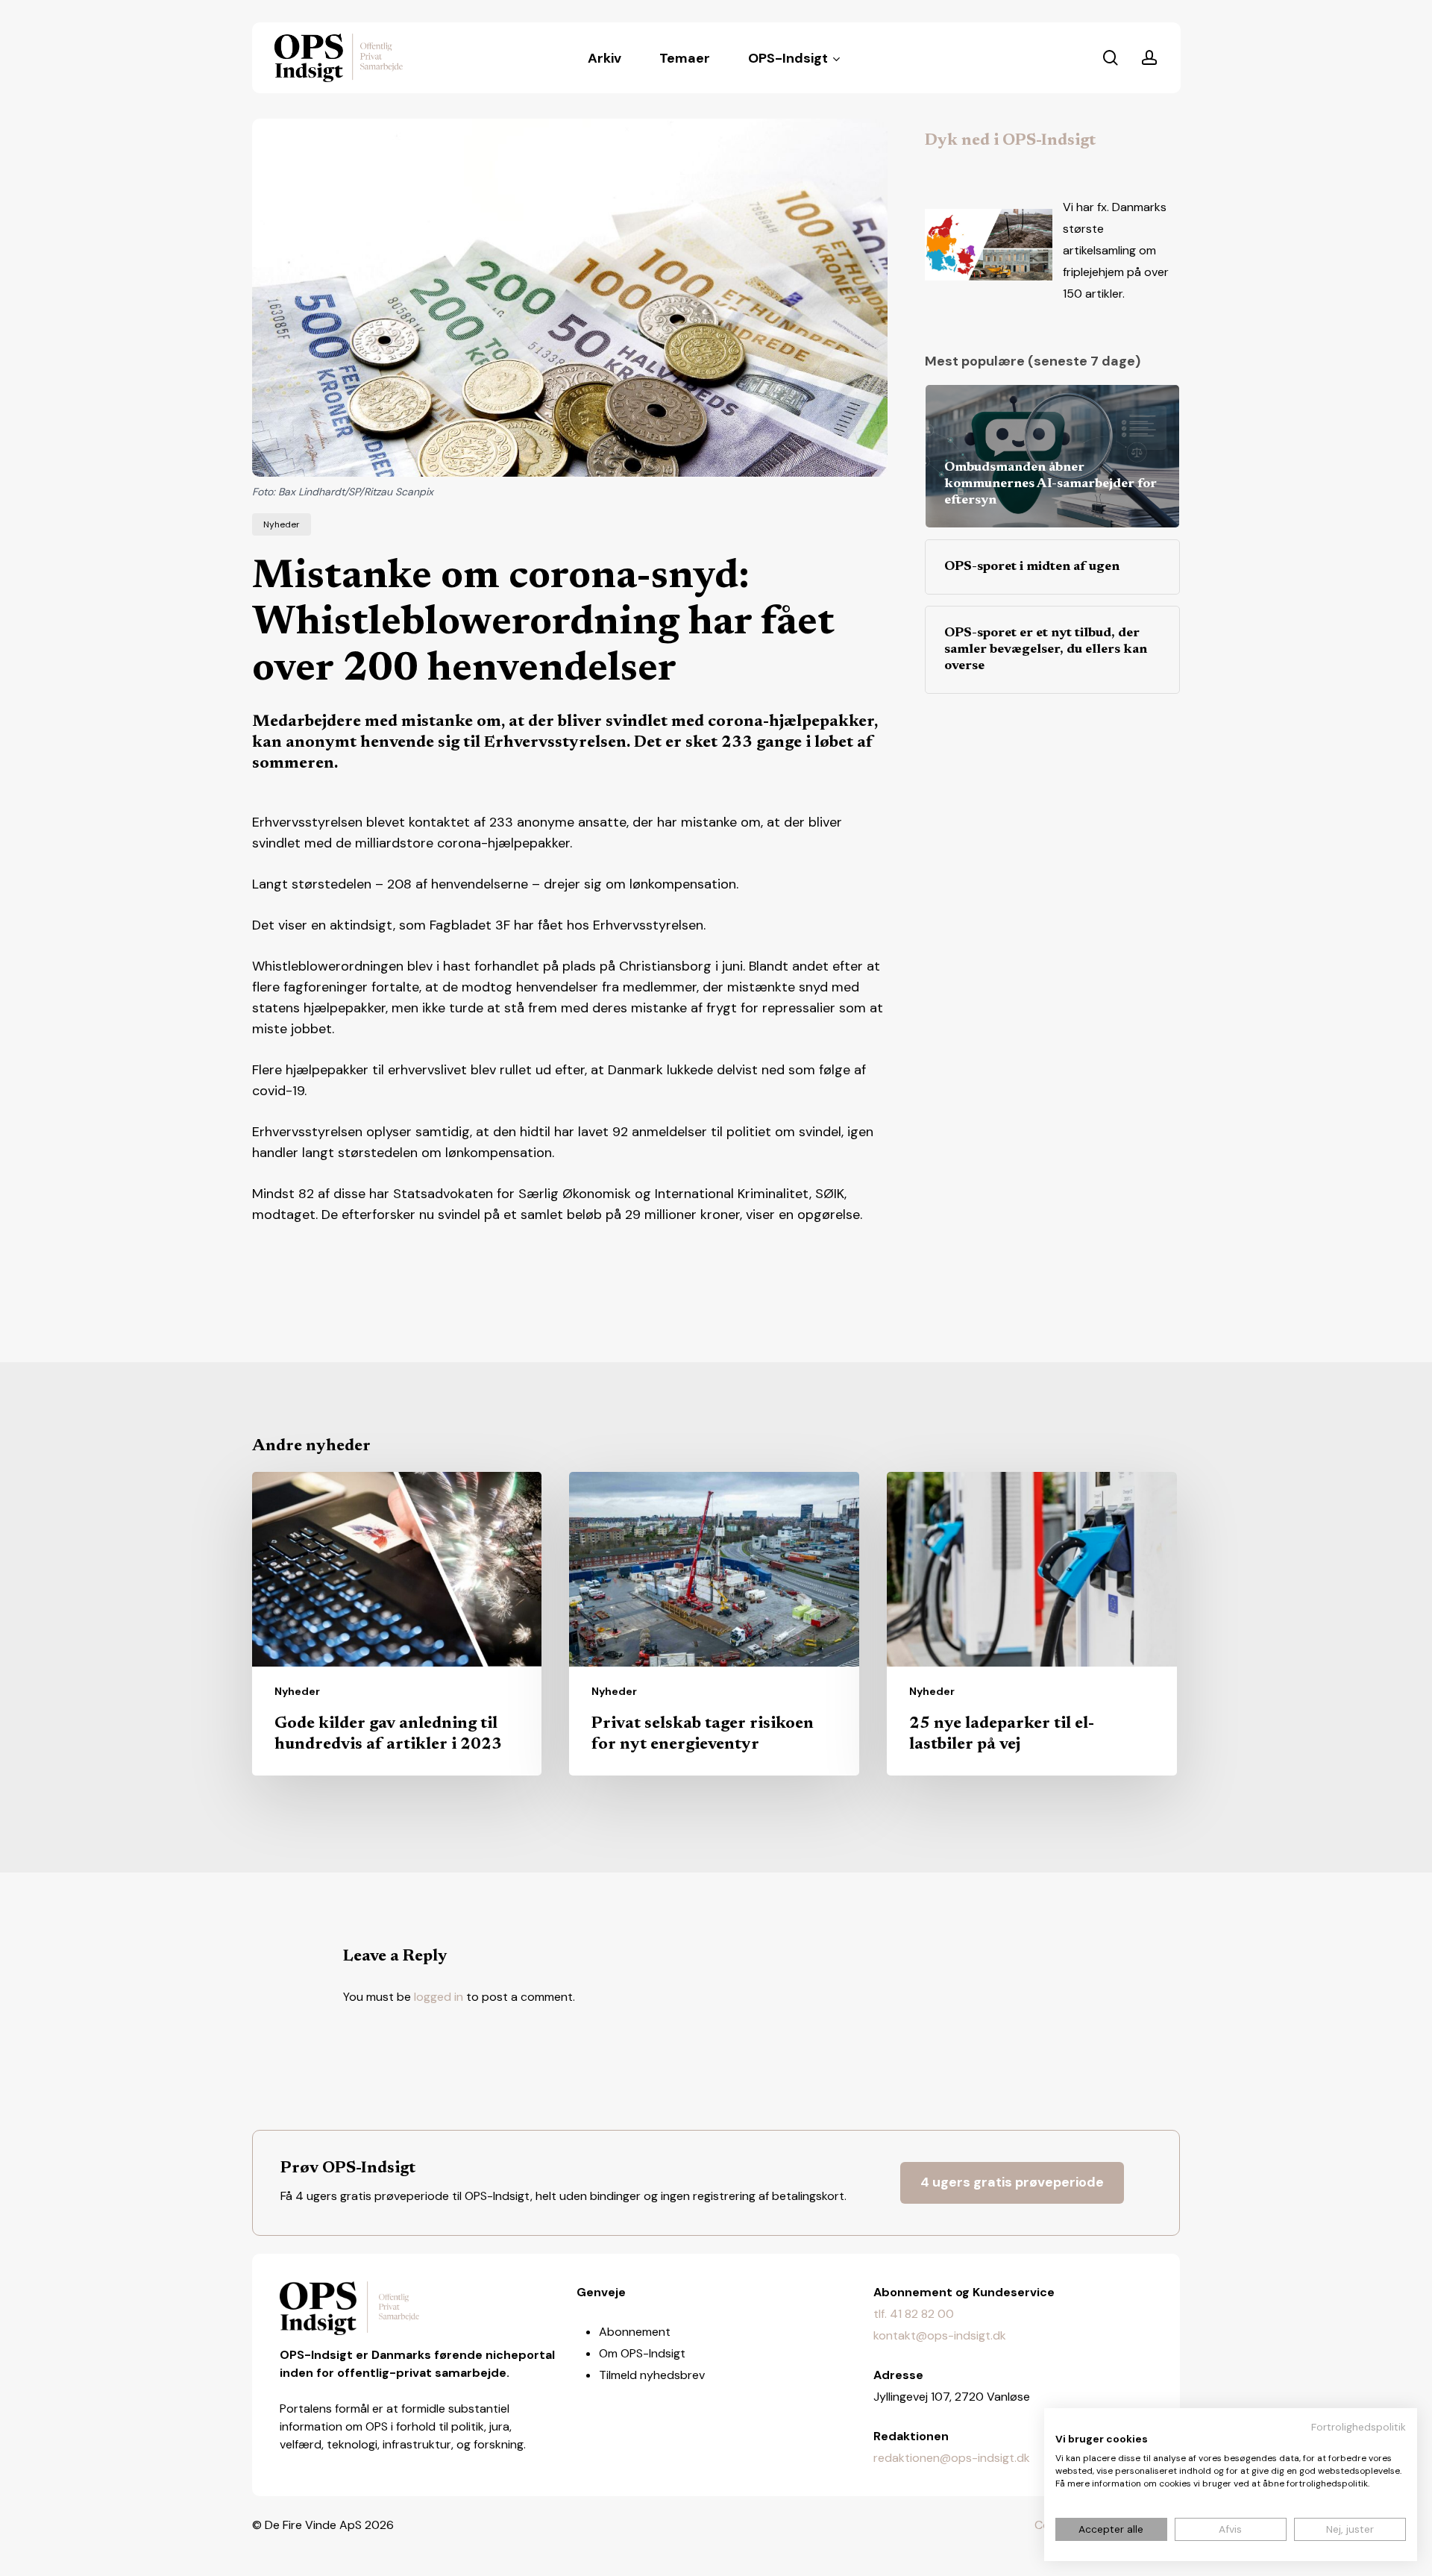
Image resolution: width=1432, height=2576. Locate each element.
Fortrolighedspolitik (1359, 2427)
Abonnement (635, 2332)
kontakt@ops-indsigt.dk (940, 2335)
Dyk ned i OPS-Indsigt (1010, 141)
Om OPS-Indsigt (642, 2353)
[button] (1012, 2183)
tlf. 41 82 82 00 (914, 2314)
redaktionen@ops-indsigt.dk (952, 2458)
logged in (439, 1997)
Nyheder (282, 524)
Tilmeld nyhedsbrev (652, 2375)
